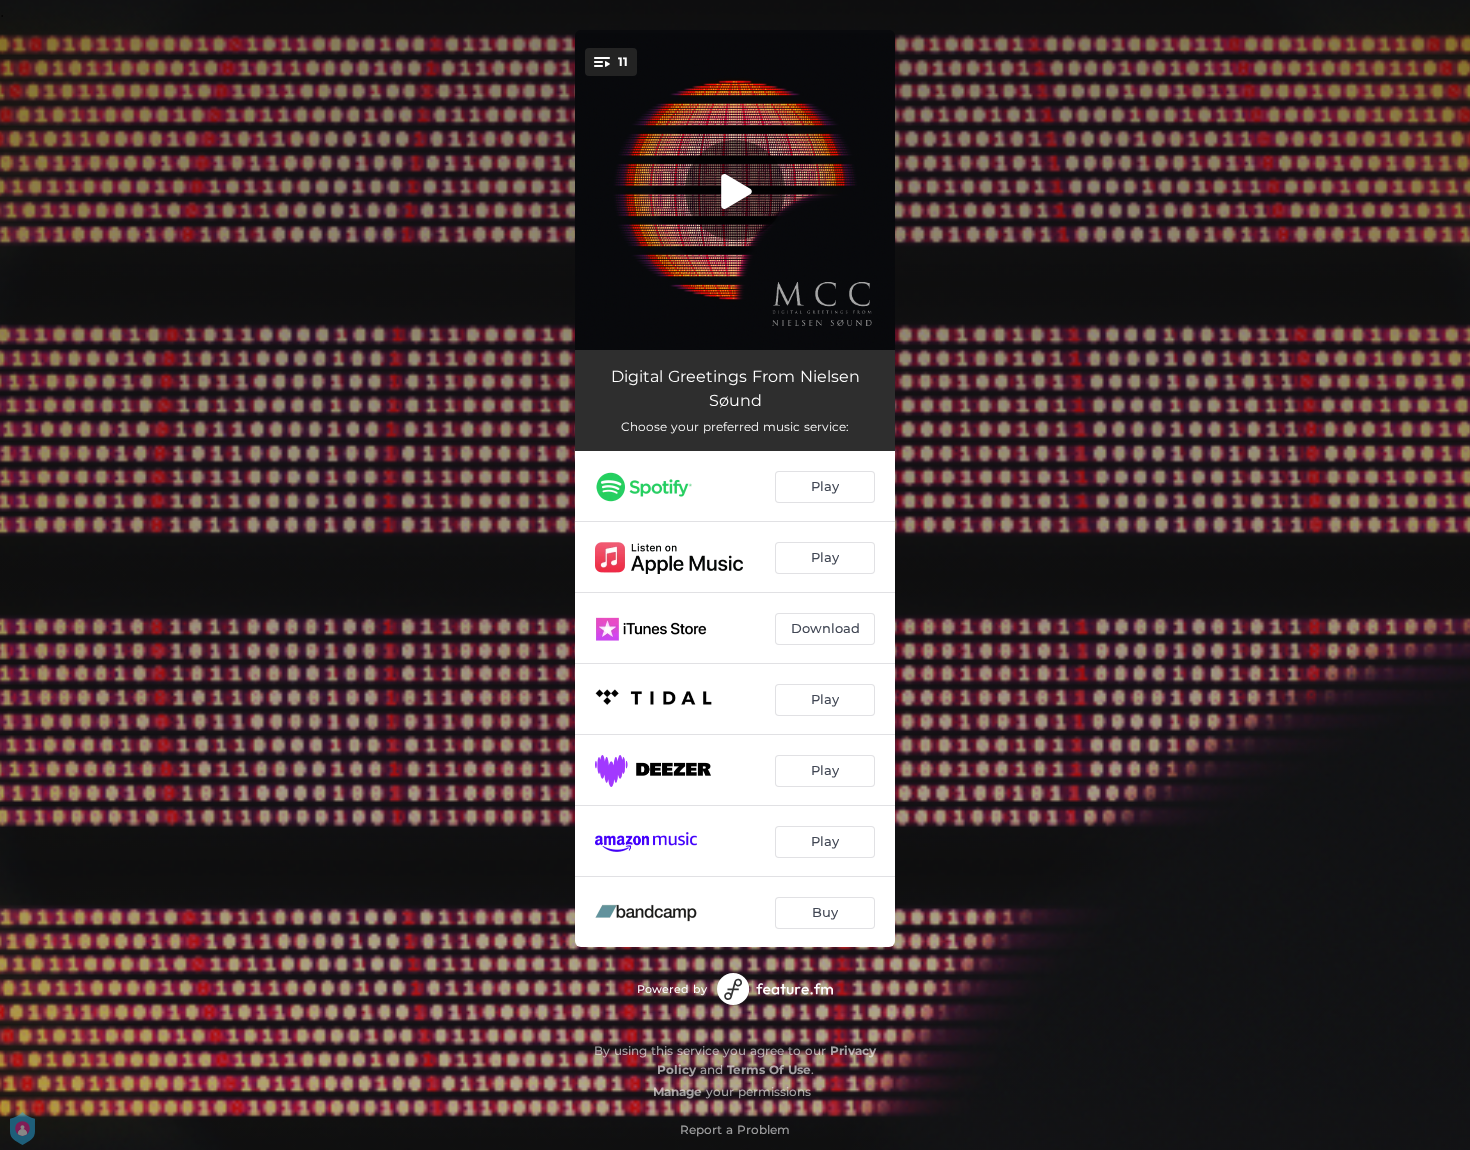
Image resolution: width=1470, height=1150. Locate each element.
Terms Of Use (769, 1069)
